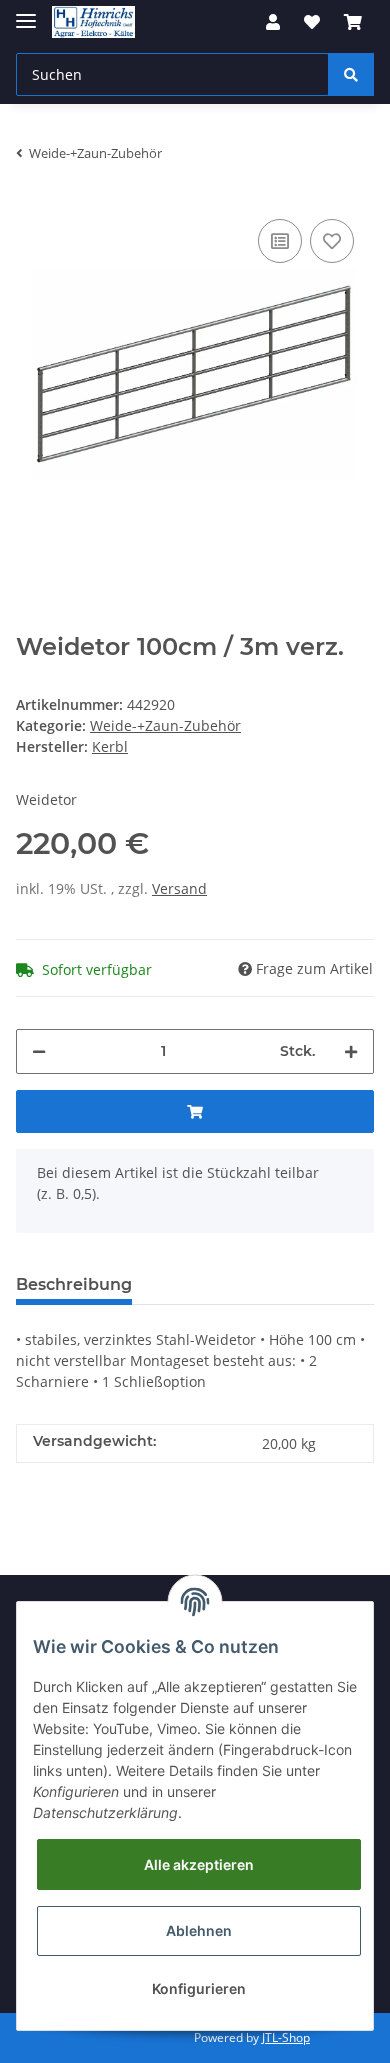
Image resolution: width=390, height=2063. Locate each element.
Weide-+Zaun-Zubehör (165, 725)
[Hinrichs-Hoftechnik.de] (93, 22)
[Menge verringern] (39, 1051)
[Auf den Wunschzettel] (332, 241)
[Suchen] (351, 74)
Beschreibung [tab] (74, 1284)
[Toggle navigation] (26, 12)
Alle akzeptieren (199, 1864)
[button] (273, 22)
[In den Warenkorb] (195, 1111)
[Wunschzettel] (312, 22)
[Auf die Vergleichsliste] (280, 241)
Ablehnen (199, 1930)
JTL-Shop (286, 2037)
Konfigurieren (199, 1988)
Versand (179, 888)
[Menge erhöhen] (351, 1051)
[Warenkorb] (353, 22)
